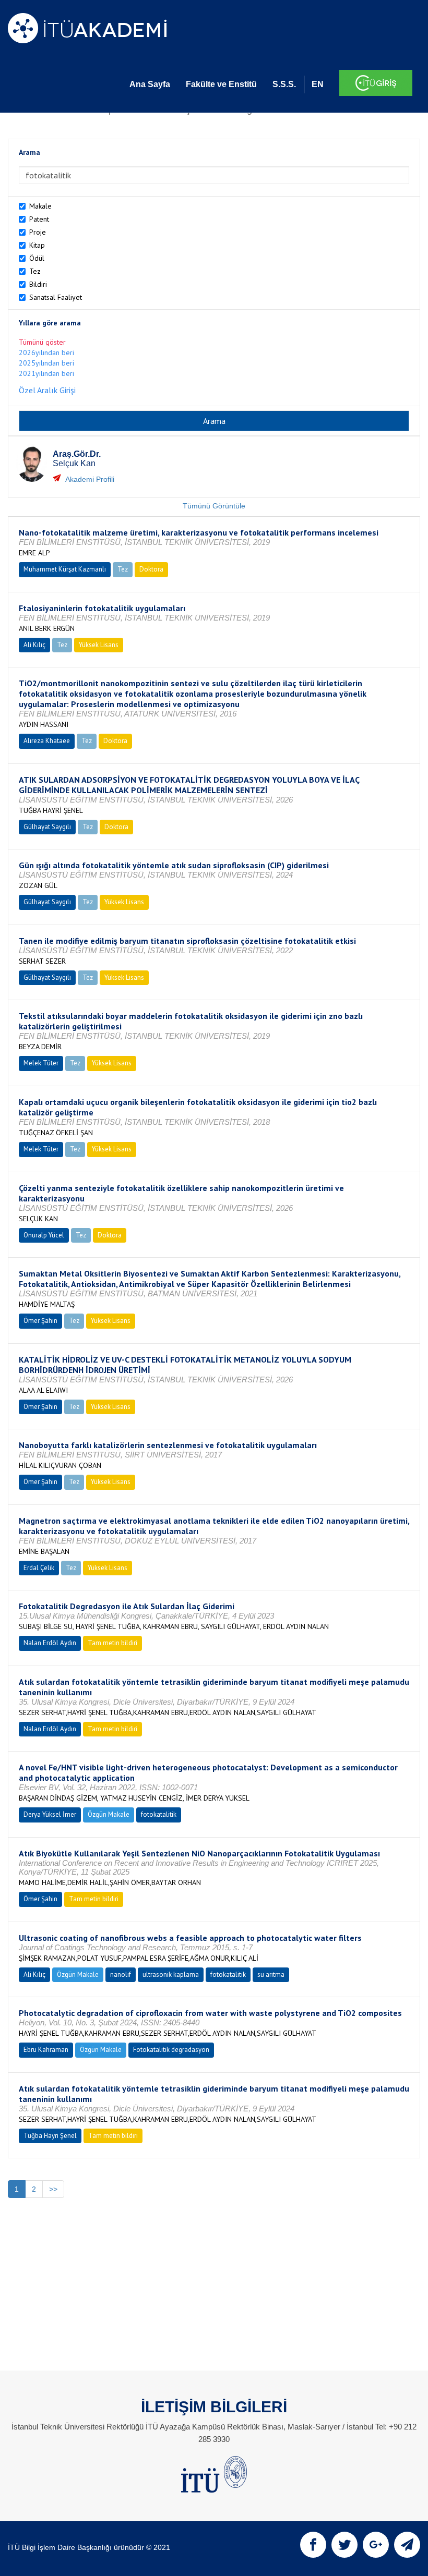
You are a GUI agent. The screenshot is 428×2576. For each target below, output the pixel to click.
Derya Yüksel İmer (50, 1814)
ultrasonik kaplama (171, 1974)
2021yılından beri (46, 373)
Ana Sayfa (150, 84)
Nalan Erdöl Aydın (50, 1643)
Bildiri (38, 284)
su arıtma (271, 1974)
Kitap (37, 245)
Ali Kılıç (34, 645)
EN (318, 84)
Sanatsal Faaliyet (56, 297)
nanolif (121, 1974)
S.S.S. (284, 84)
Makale (40, 206)
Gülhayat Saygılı (47, 827)
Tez (35, 271)
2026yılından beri (46, 353)
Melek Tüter (41, 1063)
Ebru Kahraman (46, 2050)
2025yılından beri (46, 363)
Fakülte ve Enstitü (221, 84)
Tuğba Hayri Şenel (50, 2136)
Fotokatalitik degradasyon (171, 2050)
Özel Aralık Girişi (47, 390)
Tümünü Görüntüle (214, 506)
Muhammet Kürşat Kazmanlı (65, 569)
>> (53, 2189)
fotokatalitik (159, 1814)
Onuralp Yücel (44, 1235)
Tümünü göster (42, 342)
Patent (39, 219)
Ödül (37, 258)
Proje (38, 232)
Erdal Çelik (39, 1568)
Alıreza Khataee (47, 741)
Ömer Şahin (40, 1321)
